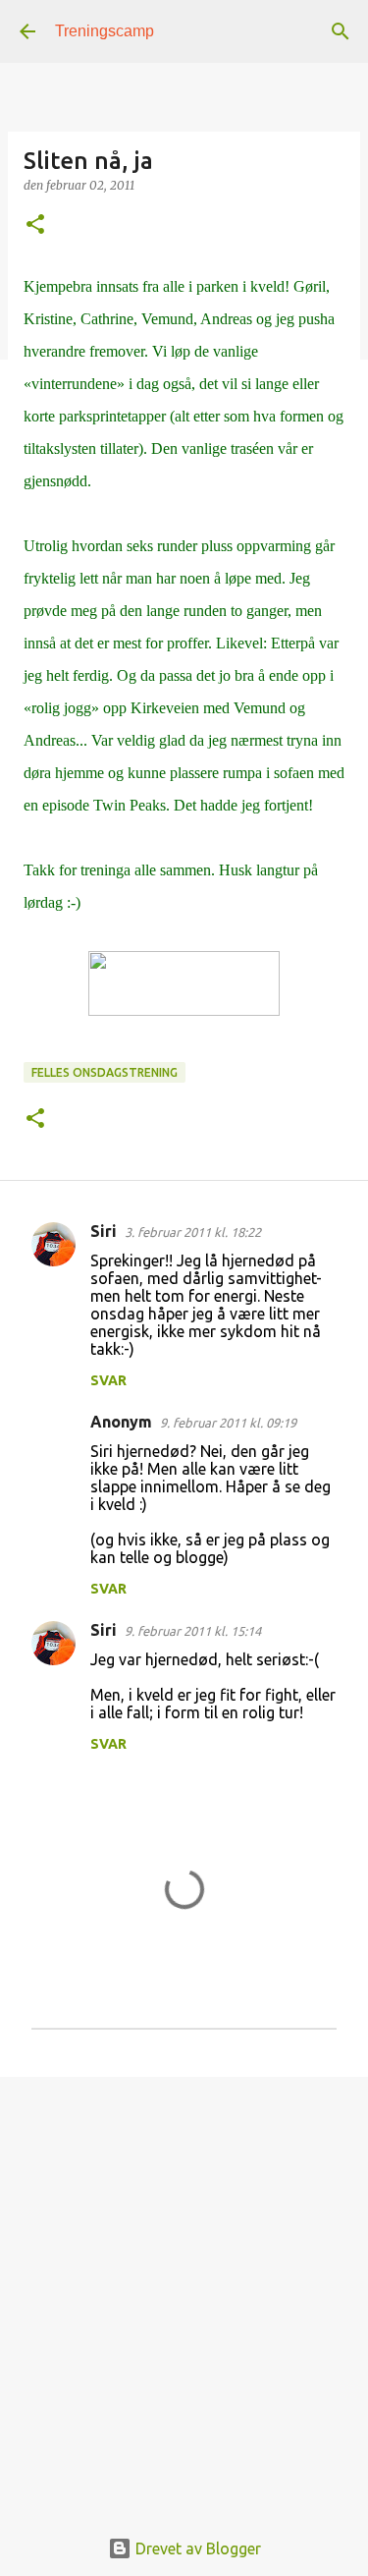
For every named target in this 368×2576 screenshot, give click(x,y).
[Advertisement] (184, 2291)
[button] (35, 225)
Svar (108, 1380)
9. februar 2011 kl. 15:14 (193, 1631)
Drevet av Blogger (196, 2548)
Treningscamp (105, 31)
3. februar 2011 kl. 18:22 (193, 1232)
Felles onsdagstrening (105, 1072)
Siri (104, 1231)
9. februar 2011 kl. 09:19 (228, 1423)
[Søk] (341, 31)
